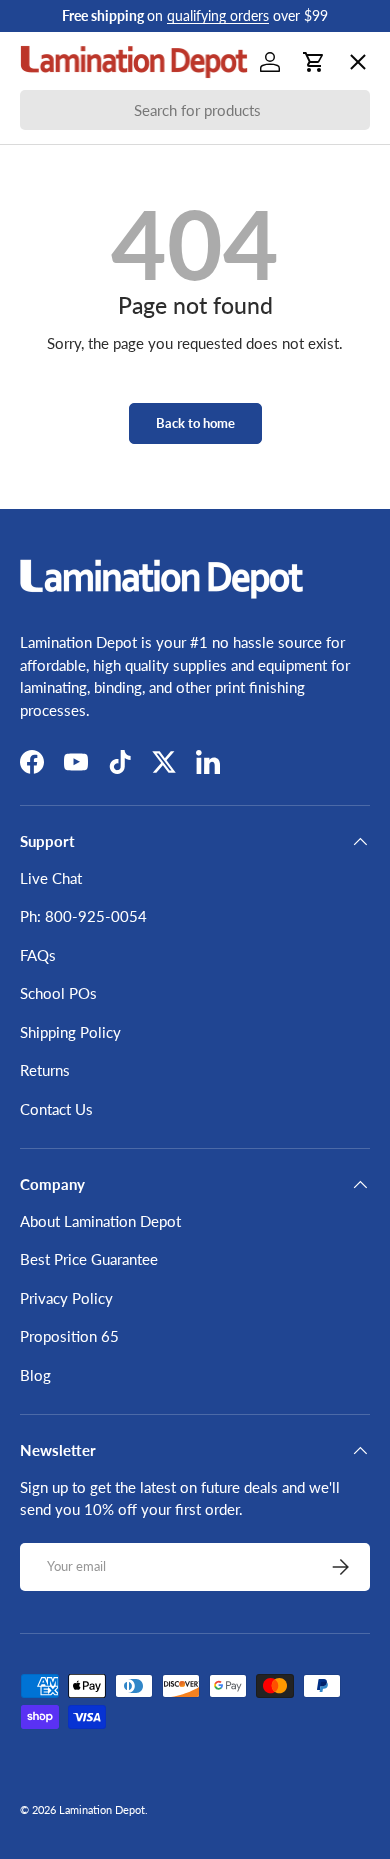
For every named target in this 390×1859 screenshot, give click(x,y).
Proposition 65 (69, 1336)
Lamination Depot (102, 1809)
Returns (45, 1070)
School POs (74, 636)
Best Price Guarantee (89, 1259)
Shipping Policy (70, 1032)
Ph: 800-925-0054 (83, 916)
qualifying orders (218, 16)
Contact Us (56, 1109)
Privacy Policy (66, 1298)
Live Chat (51, 878)
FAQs (38, 955)
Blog (35, 1375)
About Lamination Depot (100, 1221)
